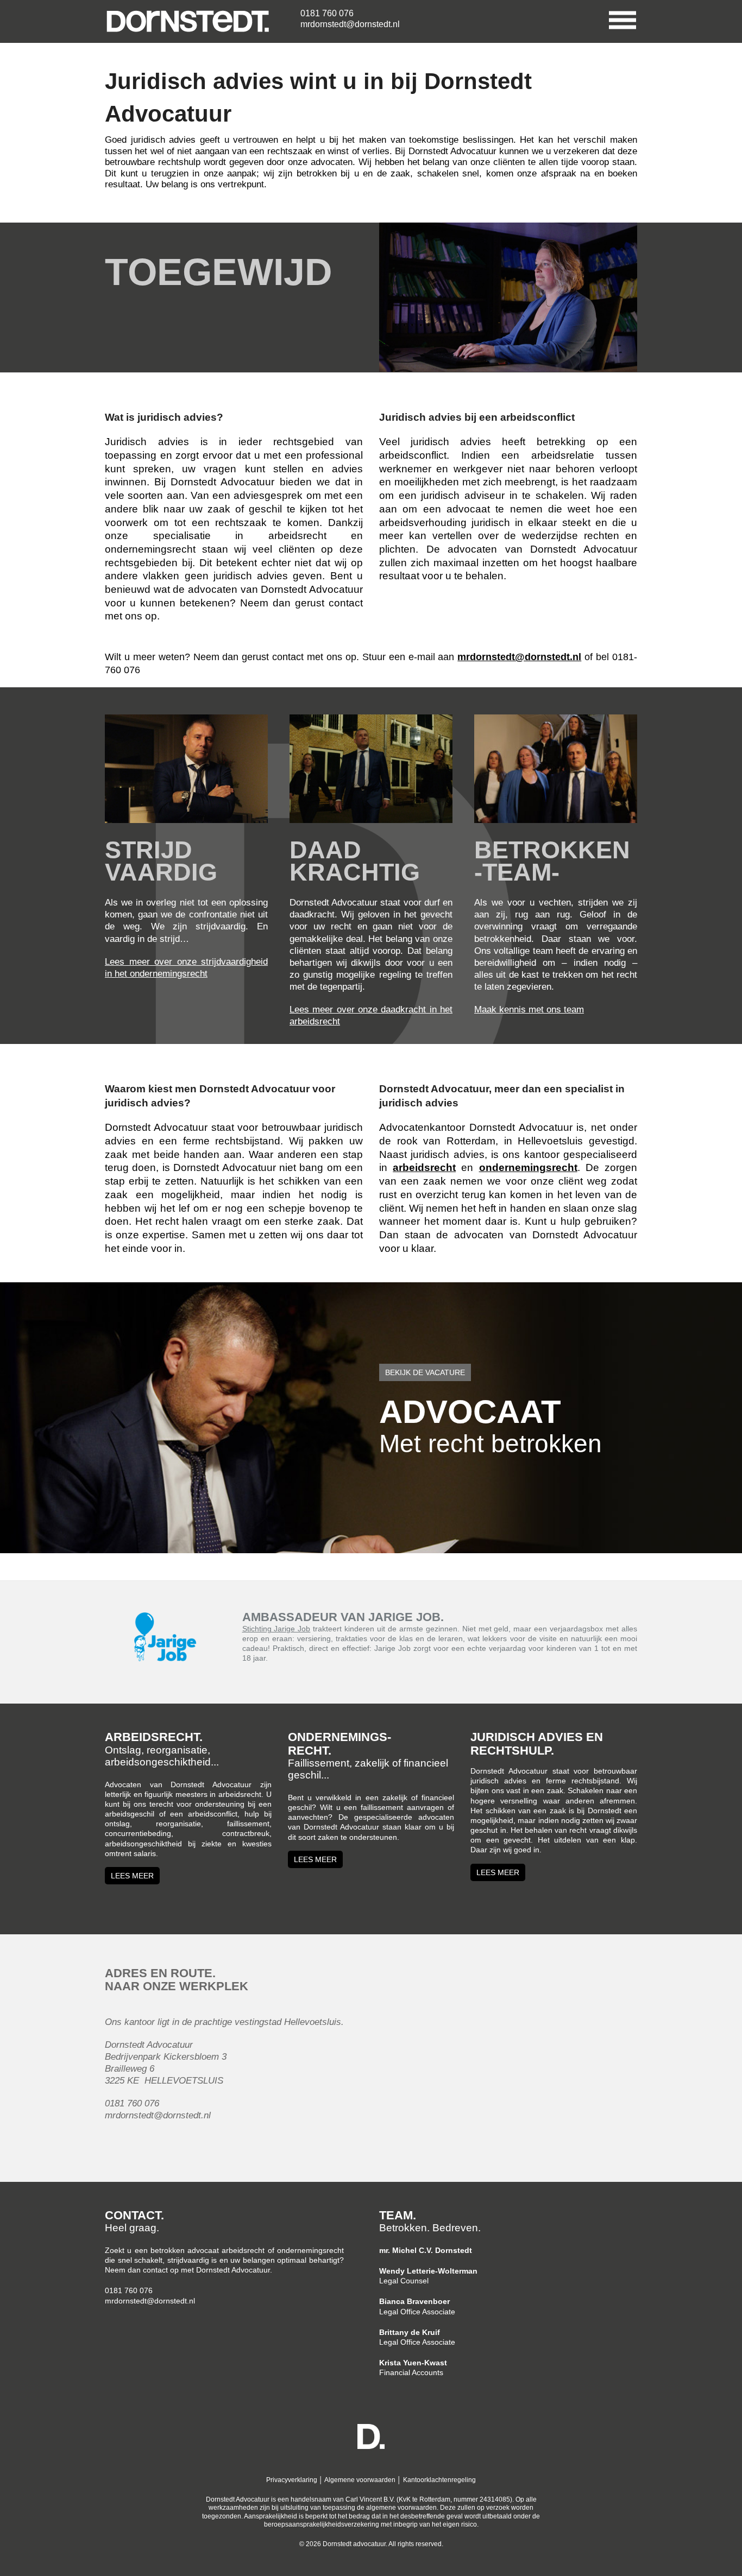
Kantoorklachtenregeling (439, 2480)
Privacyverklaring (292, 2480)
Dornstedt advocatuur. (355, 2544)
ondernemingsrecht (528, 1167)
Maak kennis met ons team (529, 1009)
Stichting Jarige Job (276, 1629)
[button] (615, 19)
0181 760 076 (327, 13)
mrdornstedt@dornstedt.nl (350, 24)
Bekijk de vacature (425, 1372)
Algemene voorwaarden (360, 2480)
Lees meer (132, 1876)
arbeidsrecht (424, 1167)
